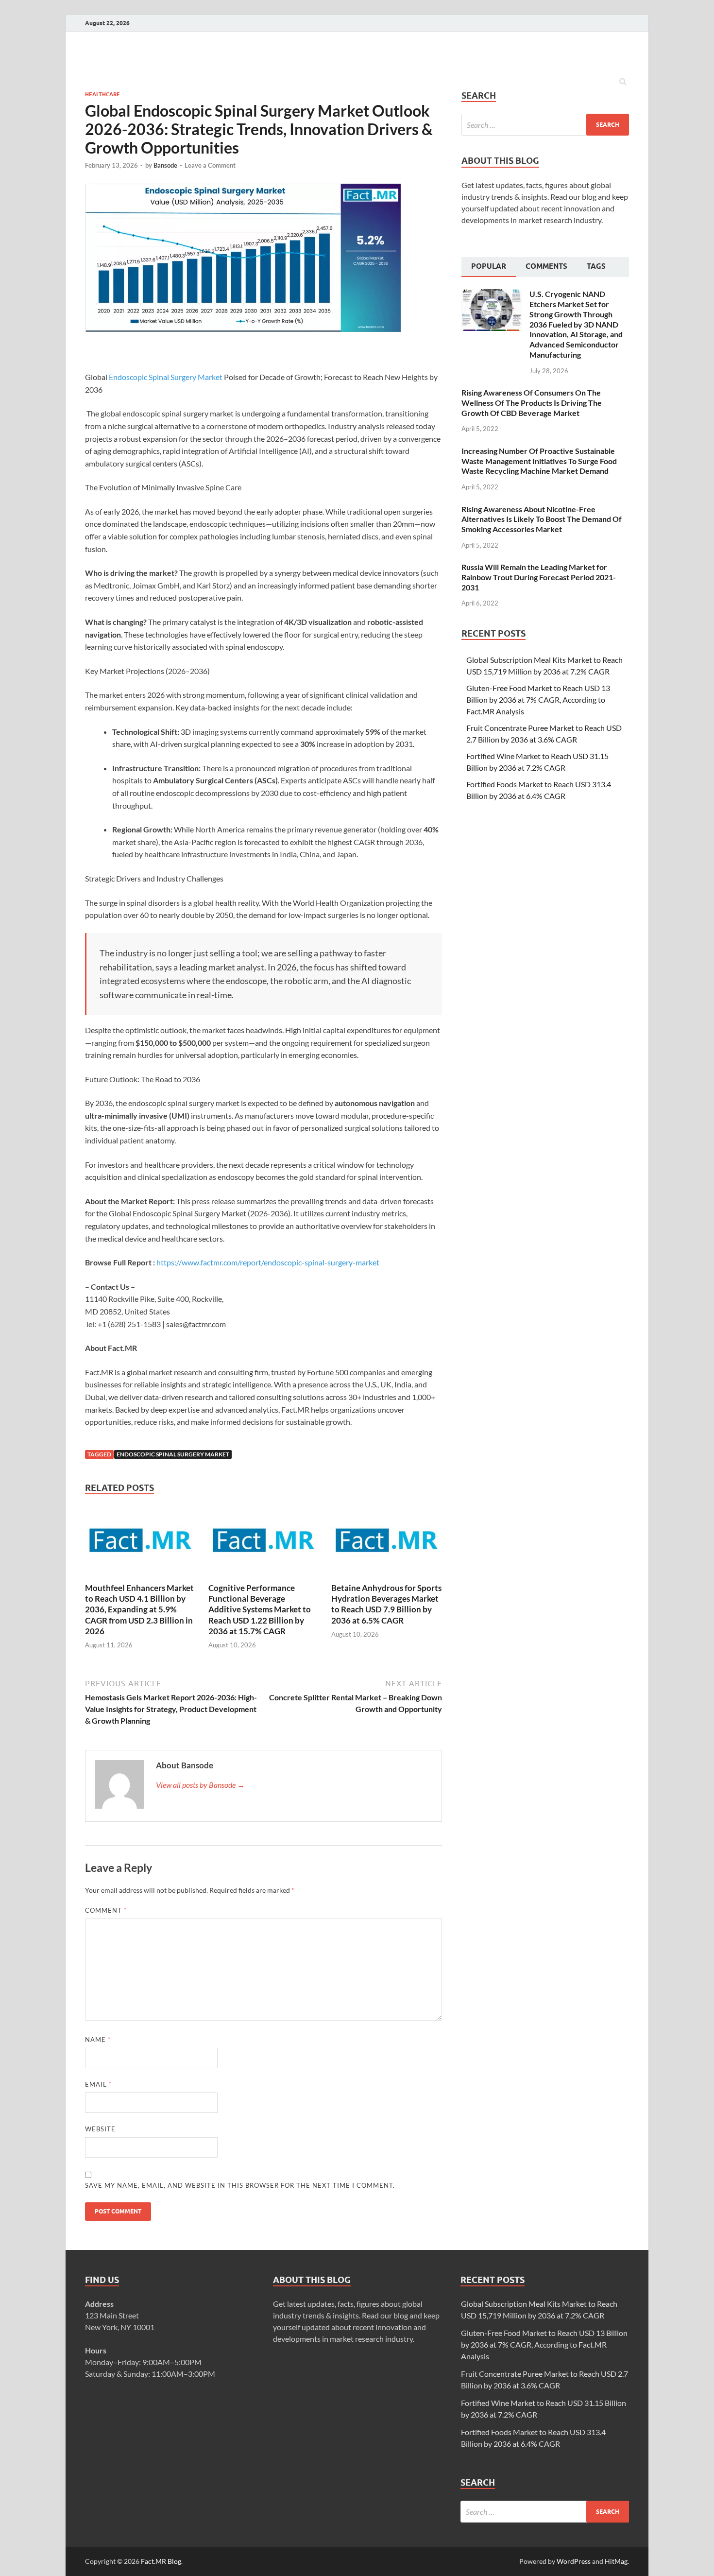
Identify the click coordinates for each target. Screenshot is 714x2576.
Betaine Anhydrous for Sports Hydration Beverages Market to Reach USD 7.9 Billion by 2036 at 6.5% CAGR (386, 1604)
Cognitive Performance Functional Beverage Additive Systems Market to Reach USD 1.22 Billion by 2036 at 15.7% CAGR (260, 1609)
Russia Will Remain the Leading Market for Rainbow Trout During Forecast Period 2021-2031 (539, 577)
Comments (546, 266)
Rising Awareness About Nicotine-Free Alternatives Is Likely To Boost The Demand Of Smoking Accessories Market (542, 519)
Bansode (165, 165)
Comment (106, 1910)
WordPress (574, 2561)
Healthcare (102, 94)
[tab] (489, 267)
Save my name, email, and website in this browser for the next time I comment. (240, 2185)
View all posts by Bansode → (200, 1785)
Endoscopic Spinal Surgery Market (166, 377)
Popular (489, 266)
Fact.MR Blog (161, 2561)
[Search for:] (545, 125)
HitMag (616, 2561)
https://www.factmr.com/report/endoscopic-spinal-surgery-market (268, 1262)
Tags (596, 266)
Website (100, 2129)
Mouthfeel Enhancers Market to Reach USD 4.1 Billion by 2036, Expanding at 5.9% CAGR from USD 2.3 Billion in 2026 (139, 1609)
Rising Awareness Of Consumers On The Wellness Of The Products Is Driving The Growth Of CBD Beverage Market (532, 403)
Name (98, 2040)
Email (98, 2084)
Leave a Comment (210, 165)
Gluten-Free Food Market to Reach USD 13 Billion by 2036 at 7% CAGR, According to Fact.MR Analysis (538, 700)
